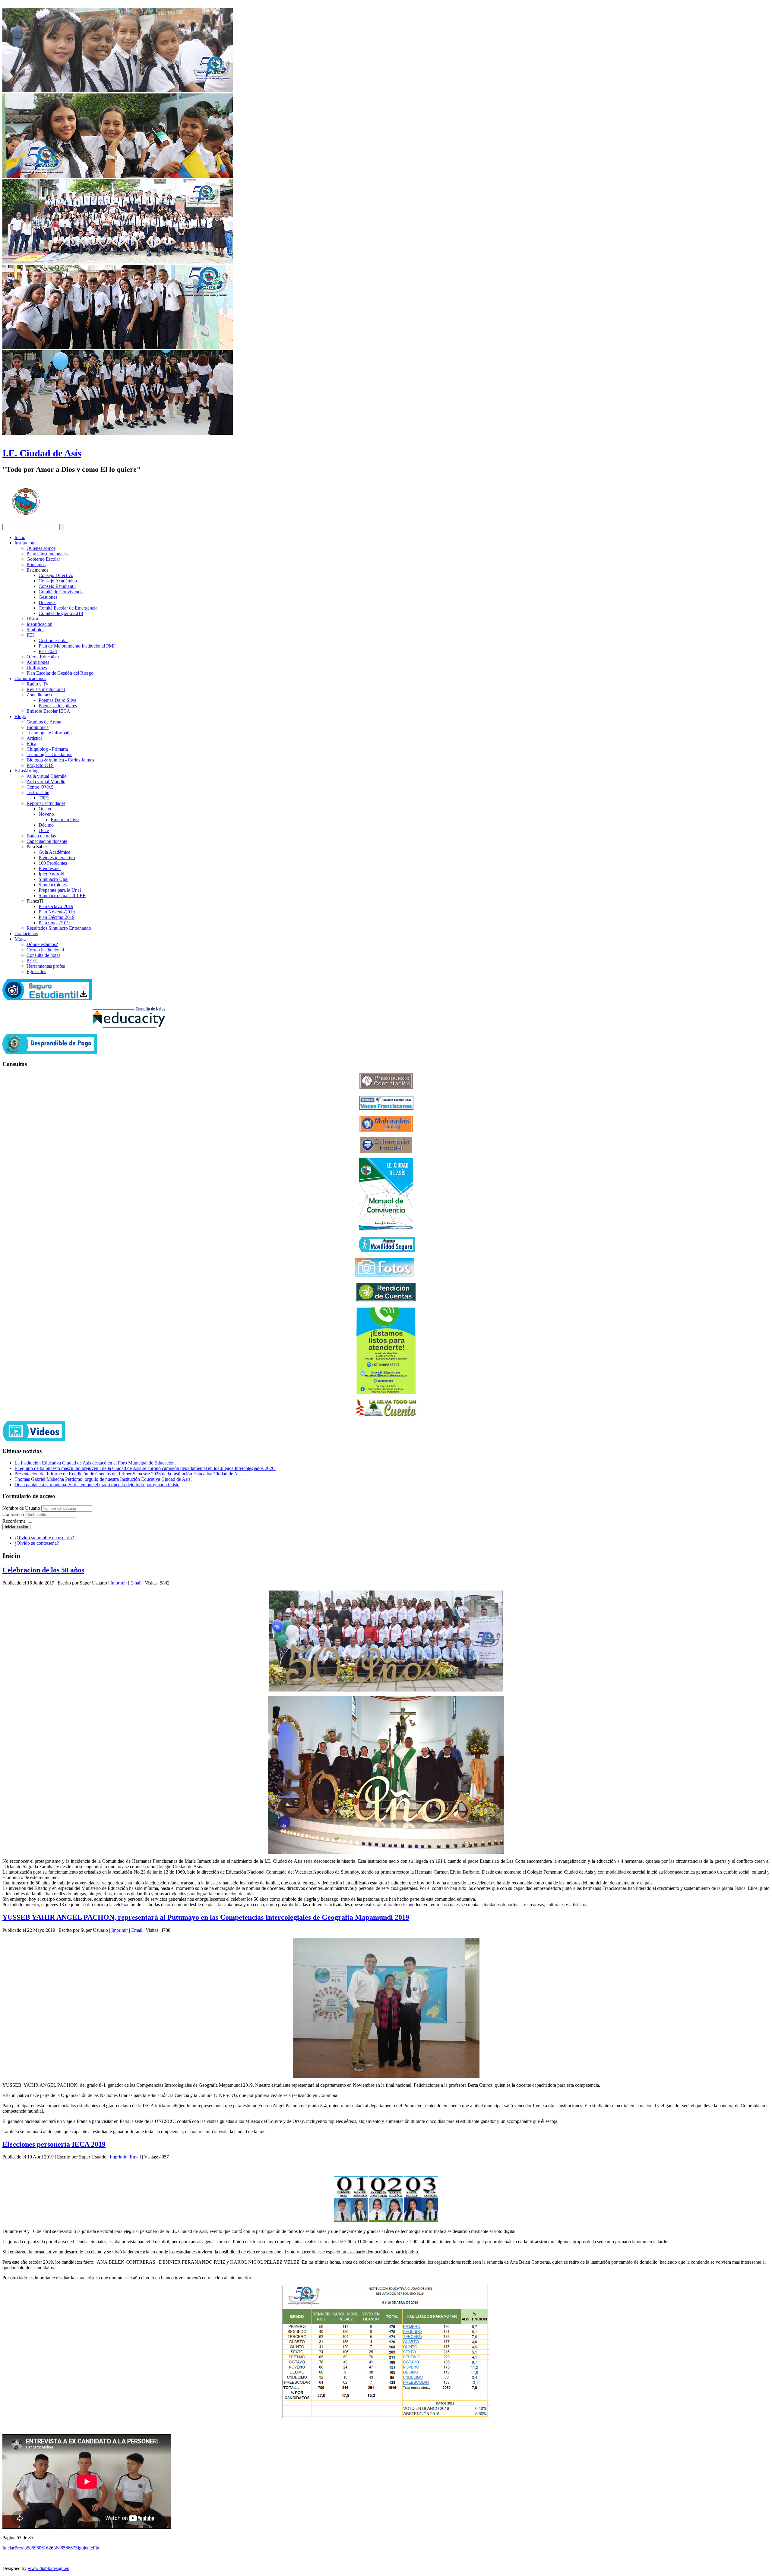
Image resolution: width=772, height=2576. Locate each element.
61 (44, 2548)
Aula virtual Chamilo (47, 776)
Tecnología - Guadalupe (49, 754)
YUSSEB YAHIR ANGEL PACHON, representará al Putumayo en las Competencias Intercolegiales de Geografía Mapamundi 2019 (206, 1917)
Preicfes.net (50, 868)
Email (136, 1583)
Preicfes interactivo (57, 858)
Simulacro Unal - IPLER (62, 895)
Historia (34, 619)
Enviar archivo (65, 820)
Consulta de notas (43, 955)
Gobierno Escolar (43, 559)
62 (49, 2548)
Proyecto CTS (40, 765)
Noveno (46, 814)
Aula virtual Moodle (46, 782)
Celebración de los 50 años (43, 1570)
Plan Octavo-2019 (56, 906)
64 (58, 2548)
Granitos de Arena (44, 722)
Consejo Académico (58, 581)
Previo (21, 2548)
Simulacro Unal (54, 879)
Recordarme (14, 1521)
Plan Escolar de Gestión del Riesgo (60, 673)
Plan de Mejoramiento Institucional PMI (77, 646)
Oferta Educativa (43, 657)
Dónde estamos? (42, 944)
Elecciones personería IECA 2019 (54, 2144)
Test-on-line (38, 792)
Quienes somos (41, 548)
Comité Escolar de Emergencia (68, 608)
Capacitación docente (47, 841)
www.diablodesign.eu (49, 2568)
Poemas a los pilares (58, 706)
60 (39, 2548)
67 (73, 2548)
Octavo (46, 809)
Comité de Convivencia (61, 592)
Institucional (26, 543)
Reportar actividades (46, 803)
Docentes (47, 602)
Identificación (40, 624)
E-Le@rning (27, 771)
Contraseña (14, 1514)
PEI (30, 635)
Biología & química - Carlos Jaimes (60, 760)
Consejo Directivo (56, 575)
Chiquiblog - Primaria (47, 749)
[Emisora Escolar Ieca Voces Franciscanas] (386, 1108)
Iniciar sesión (16, 1527)
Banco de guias (41, 836)
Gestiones (48, 597)
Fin (96, 2548)
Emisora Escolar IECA (48, 711)
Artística (35, 738)
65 (63, 2548)
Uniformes (37, 668)
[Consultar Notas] (129, 1026)
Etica (31, 744)
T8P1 (44, 798)
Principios (36, 564)
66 (68, 2548)
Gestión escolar (53, 640)
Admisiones (38, 662)
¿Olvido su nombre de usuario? (44, 1538)
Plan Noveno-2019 (57, 912)
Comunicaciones (30, 678)
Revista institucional (46, 689)
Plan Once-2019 (54, 923)
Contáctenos (26, 933)
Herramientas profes (46, 966)
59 (34, 2548)
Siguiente (84, 2548)
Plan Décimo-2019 (57, 917)
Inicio (20, 537)
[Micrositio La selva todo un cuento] (386, 1408)
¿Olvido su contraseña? (37, 1543)
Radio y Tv (37, 684)
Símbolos (35, 630)
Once (44, 830)
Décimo (46, 825)
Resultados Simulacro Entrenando (59, 928)
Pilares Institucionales (47, 554)
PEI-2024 (48, 651)
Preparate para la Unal (60, 890)
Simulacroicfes (53, 885)
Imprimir (119, 1583)
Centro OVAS (40, 787)
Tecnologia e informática (50, 733)
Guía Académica (54, 852)
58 (29, 2548)
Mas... (20, 939)
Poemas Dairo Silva (57, 700)
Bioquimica (38, 727)
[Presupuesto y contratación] (386, 1088)
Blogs (20, 716)
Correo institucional (45, 950)
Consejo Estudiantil (57, 586)
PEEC (33, 961)
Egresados (36, 971)
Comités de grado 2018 (61, 613)
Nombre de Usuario (21, 1508)
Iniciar (8, 2548)
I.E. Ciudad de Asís (42, 453)
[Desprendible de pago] (50, 1052)
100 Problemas (53, 863)
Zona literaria (39, 695)
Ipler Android (51, 874)
